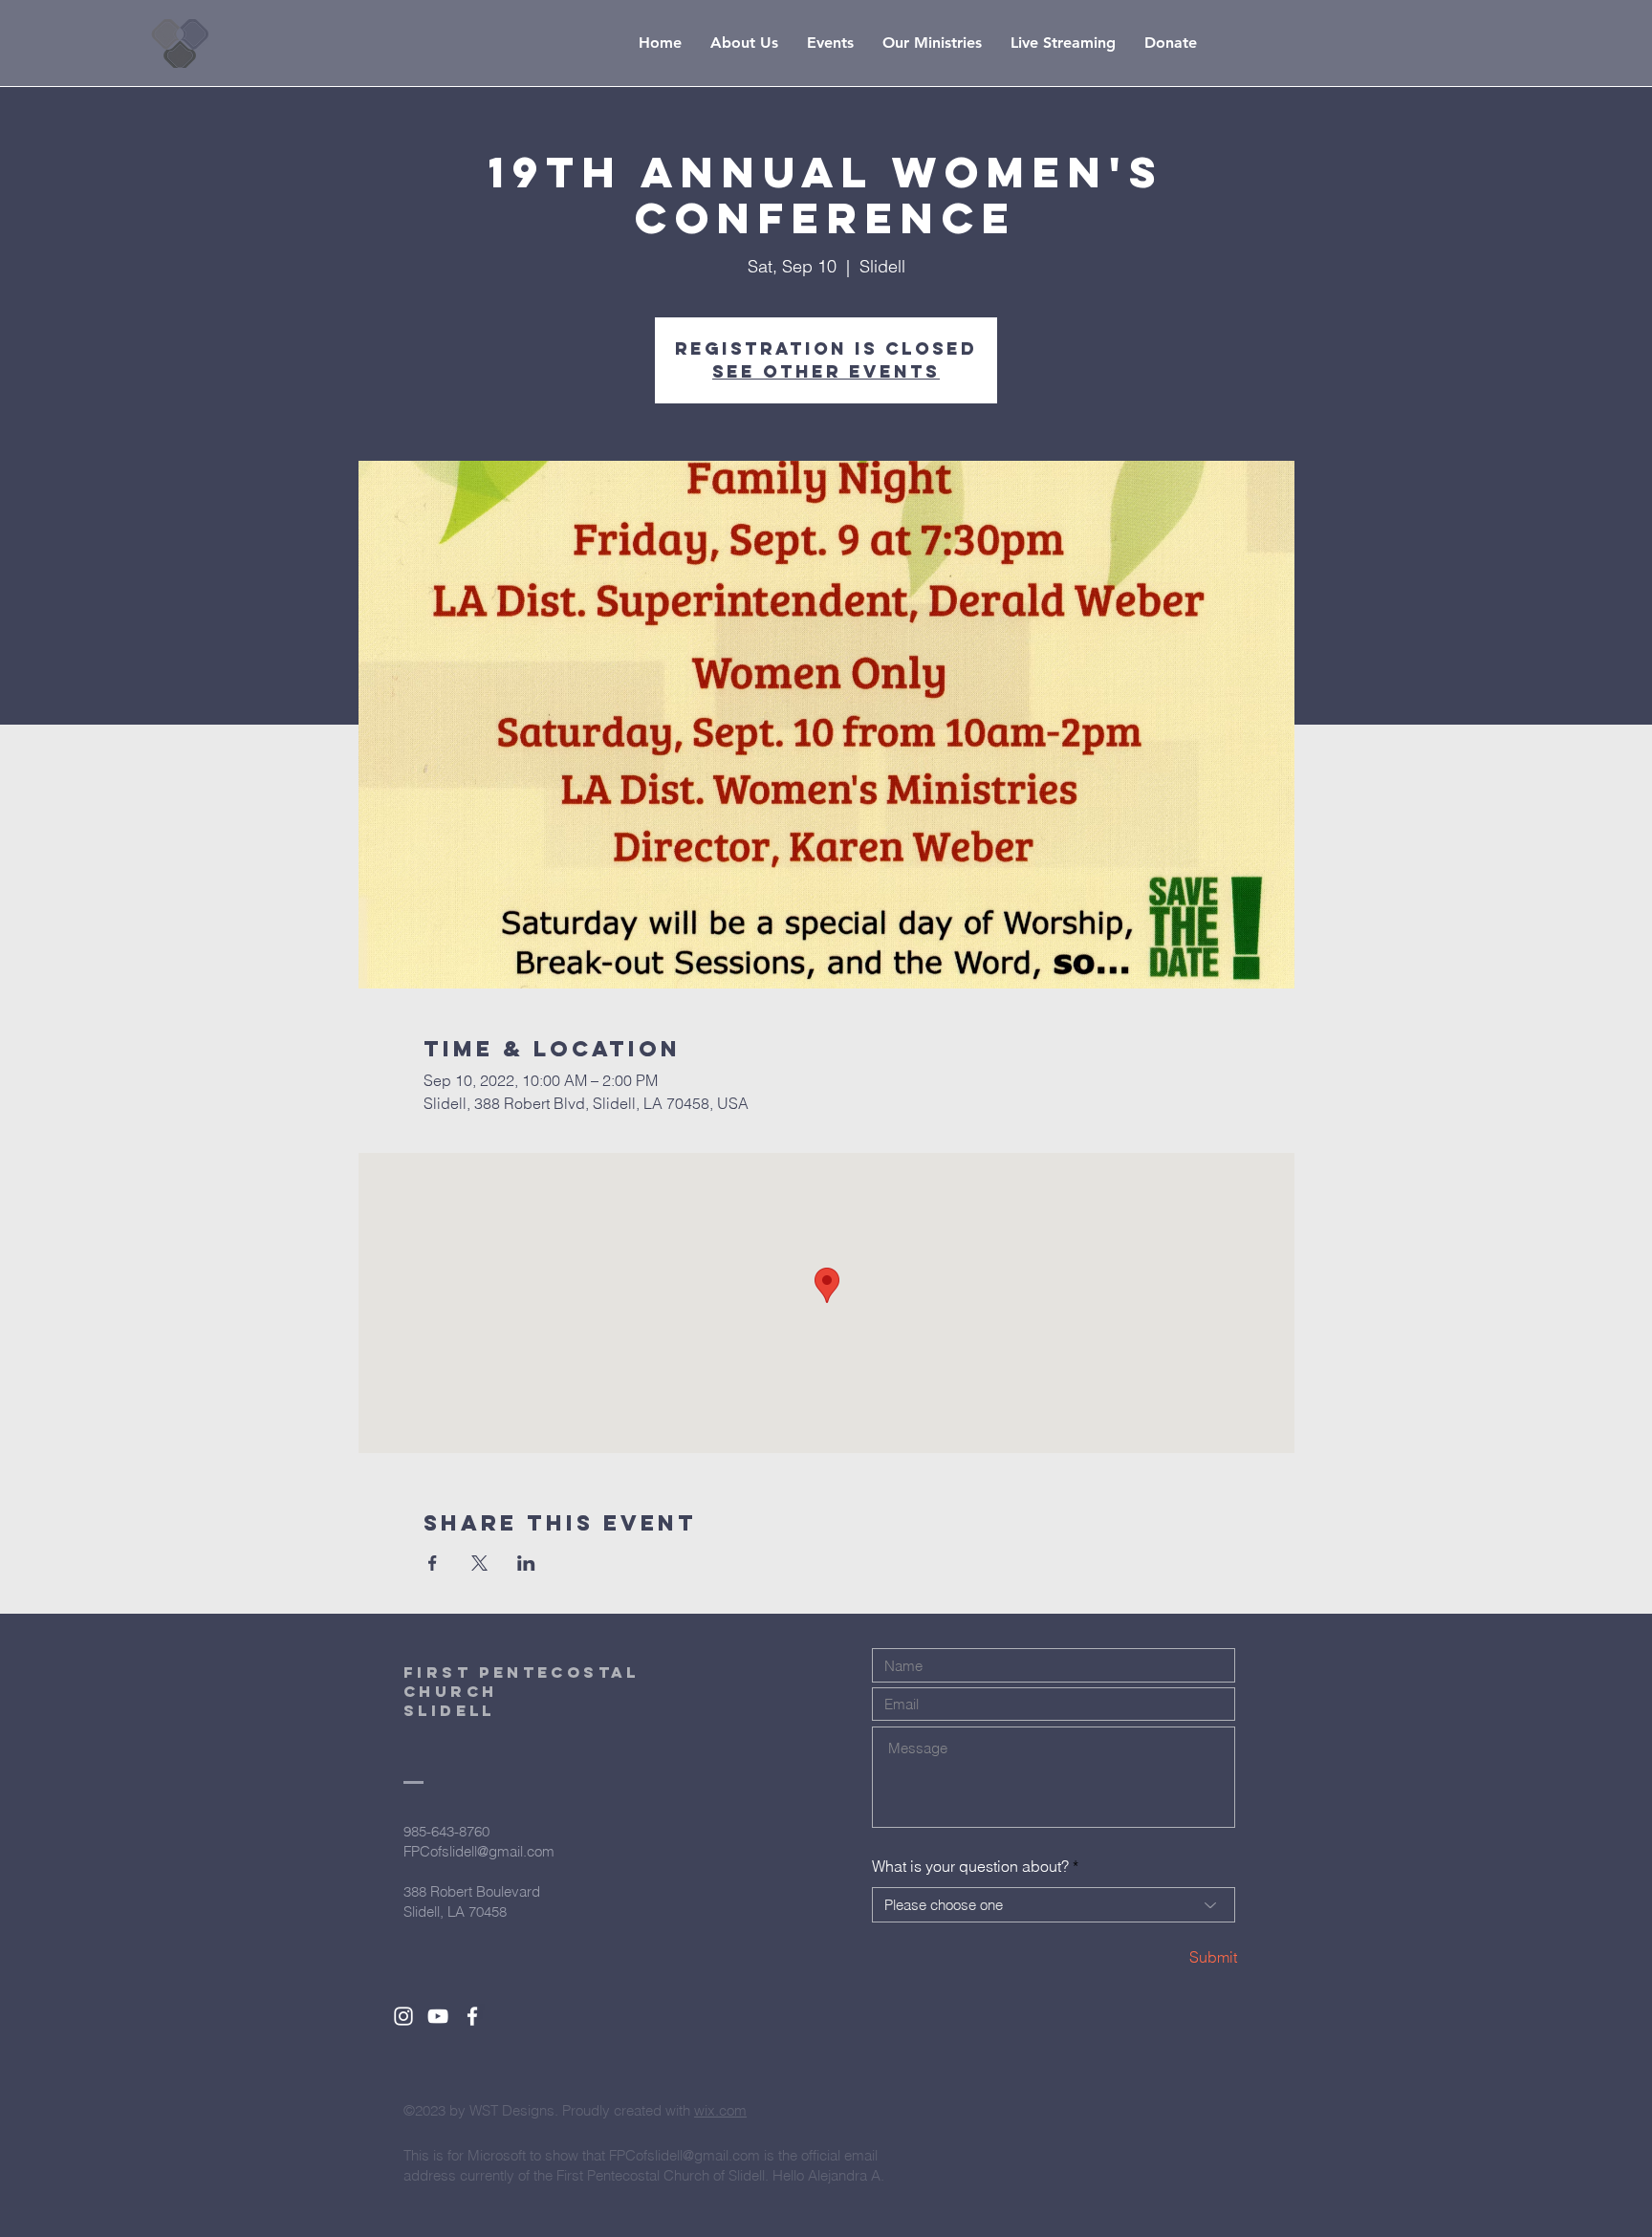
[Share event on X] (479, 1563)
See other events (826, 371)
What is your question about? (970, 1866)
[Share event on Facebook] (433, 1563)
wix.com (720, 2110)
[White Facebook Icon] (472, 2016)
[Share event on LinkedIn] (526, 1563)
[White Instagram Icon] (403, 2016)
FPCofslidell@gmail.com (479, 1851)
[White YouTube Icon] (438, 2016)
